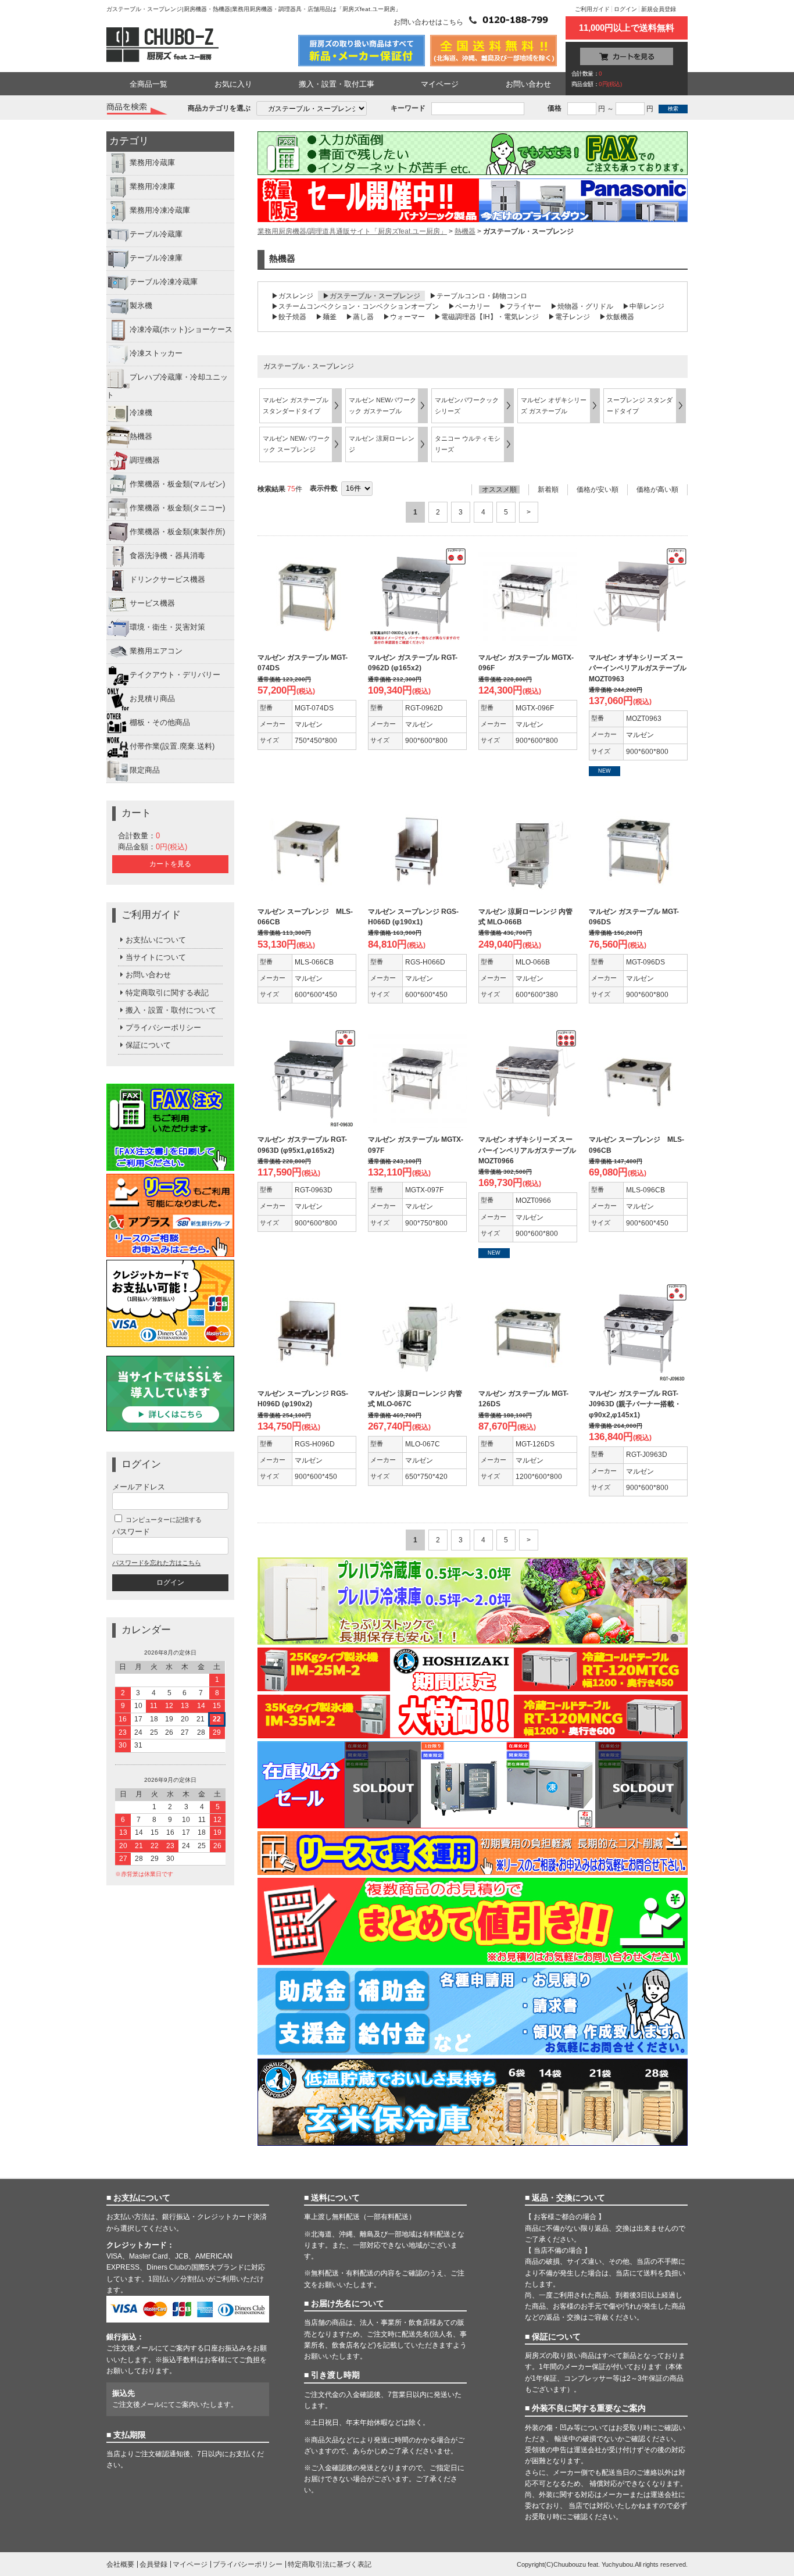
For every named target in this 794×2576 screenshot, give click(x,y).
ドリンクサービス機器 (167, 579)
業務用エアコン (156, 651)
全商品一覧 (149, 84)
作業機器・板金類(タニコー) (177, 508)
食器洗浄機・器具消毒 (167, 555)
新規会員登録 (659, 9)
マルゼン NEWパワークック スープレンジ (296, 444)
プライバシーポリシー (163, 1028)
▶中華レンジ (643, 306)
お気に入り (233, 84)
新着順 (548, 490)
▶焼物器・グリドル (582, 306)
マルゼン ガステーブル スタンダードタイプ (296, 405)
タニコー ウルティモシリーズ (468, 444)
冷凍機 (141, 412)
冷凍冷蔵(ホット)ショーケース (181, 330)
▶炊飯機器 (617, 317)
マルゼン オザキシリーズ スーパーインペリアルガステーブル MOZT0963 (638, 668)
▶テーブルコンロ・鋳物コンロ (478, 296)
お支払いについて (156, 940)
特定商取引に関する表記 (167, 993)
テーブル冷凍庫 (156, 258)
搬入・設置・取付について (171, 1010)
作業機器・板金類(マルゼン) (177, 484)
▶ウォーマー (404, 317)
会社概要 (120, 2564)
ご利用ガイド (592, 9)
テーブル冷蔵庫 (156, 235)
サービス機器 (152, 603)
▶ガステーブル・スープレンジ (371, 296)
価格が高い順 (657, 490)
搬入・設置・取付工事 (337, 84)
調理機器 (145, 460)
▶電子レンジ (569, 317)
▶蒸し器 (360, 317)
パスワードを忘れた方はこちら (156, 1563)
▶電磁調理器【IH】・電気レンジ (487, 317)
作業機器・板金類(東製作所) (177, 532)
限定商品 (145, 770)
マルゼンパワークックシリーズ (467, 405)
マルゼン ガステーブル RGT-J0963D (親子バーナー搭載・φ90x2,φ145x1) (635, 1404)
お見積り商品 (152, 699)
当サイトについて (156, 957)
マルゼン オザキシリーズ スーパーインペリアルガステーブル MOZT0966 (527, 1150)
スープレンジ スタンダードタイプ (640, 405)
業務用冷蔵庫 (152, 163)
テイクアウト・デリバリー (175, 675)
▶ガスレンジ (292, 296)
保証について (148, 1045)
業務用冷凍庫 (152, 187)
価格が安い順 (598, 490)
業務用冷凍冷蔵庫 (160, 211)
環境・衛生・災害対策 (167, 627)
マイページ (440, 84)
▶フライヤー (520, 306)
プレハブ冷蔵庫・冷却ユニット (167, 387)
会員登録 (153, 2564)
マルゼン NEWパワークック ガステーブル (382, 405)
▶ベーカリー (469, 306)
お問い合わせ (528, 84)
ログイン (625, 9)
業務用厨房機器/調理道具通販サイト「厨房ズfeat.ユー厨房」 (352, 231)
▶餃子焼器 (289, 317)
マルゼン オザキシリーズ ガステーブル (554, 405)
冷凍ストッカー (156, 354)
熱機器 (141, 436)
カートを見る (170, 864)
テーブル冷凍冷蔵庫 (164, 282)
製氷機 (141, 306)
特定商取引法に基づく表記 (330, 2564)
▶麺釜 (326, 317)
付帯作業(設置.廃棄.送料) (172, 746)
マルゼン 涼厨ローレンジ (382, 444)
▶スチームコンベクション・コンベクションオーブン (355, 306)
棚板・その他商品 (160, 722)
